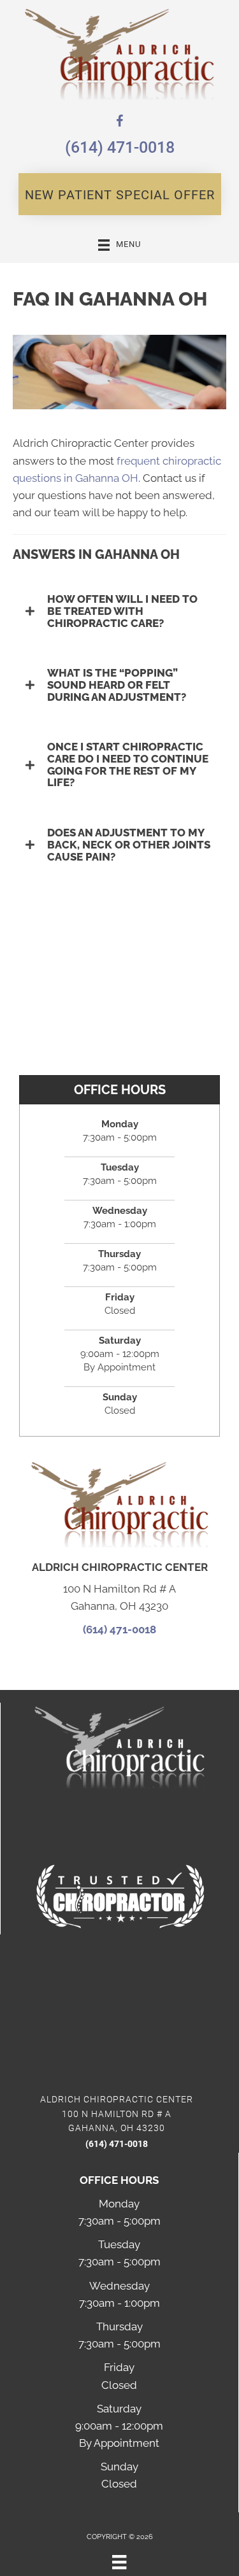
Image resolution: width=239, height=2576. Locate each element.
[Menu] (119, 2562)
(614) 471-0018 (120, 147)
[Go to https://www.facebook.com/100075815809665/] (120, 123)
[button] (120, 194)
